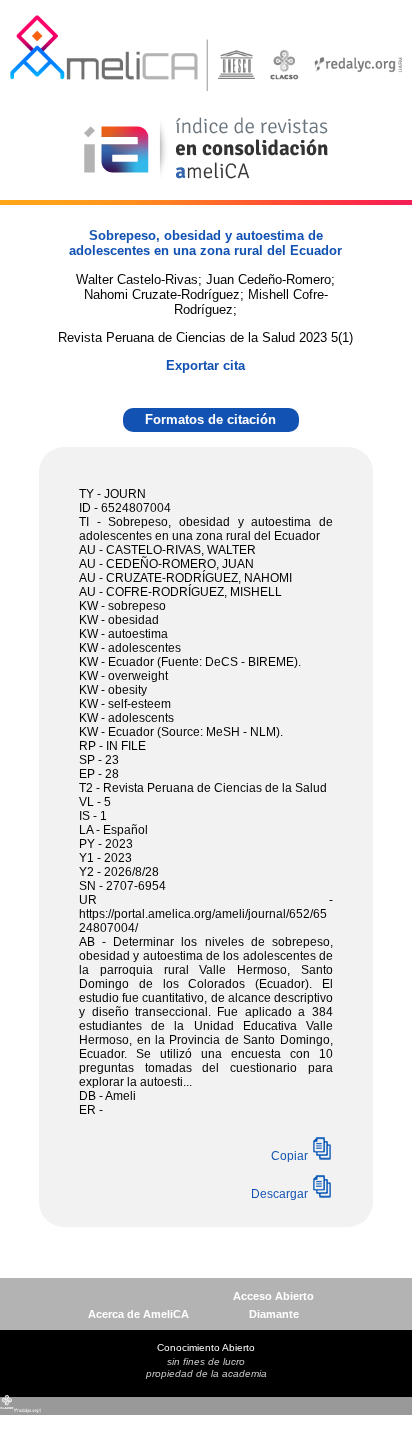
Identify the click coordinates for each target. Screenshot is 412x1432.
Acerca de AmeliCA (138, 1314)
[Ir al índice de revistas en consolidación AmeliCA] (206, 180)
